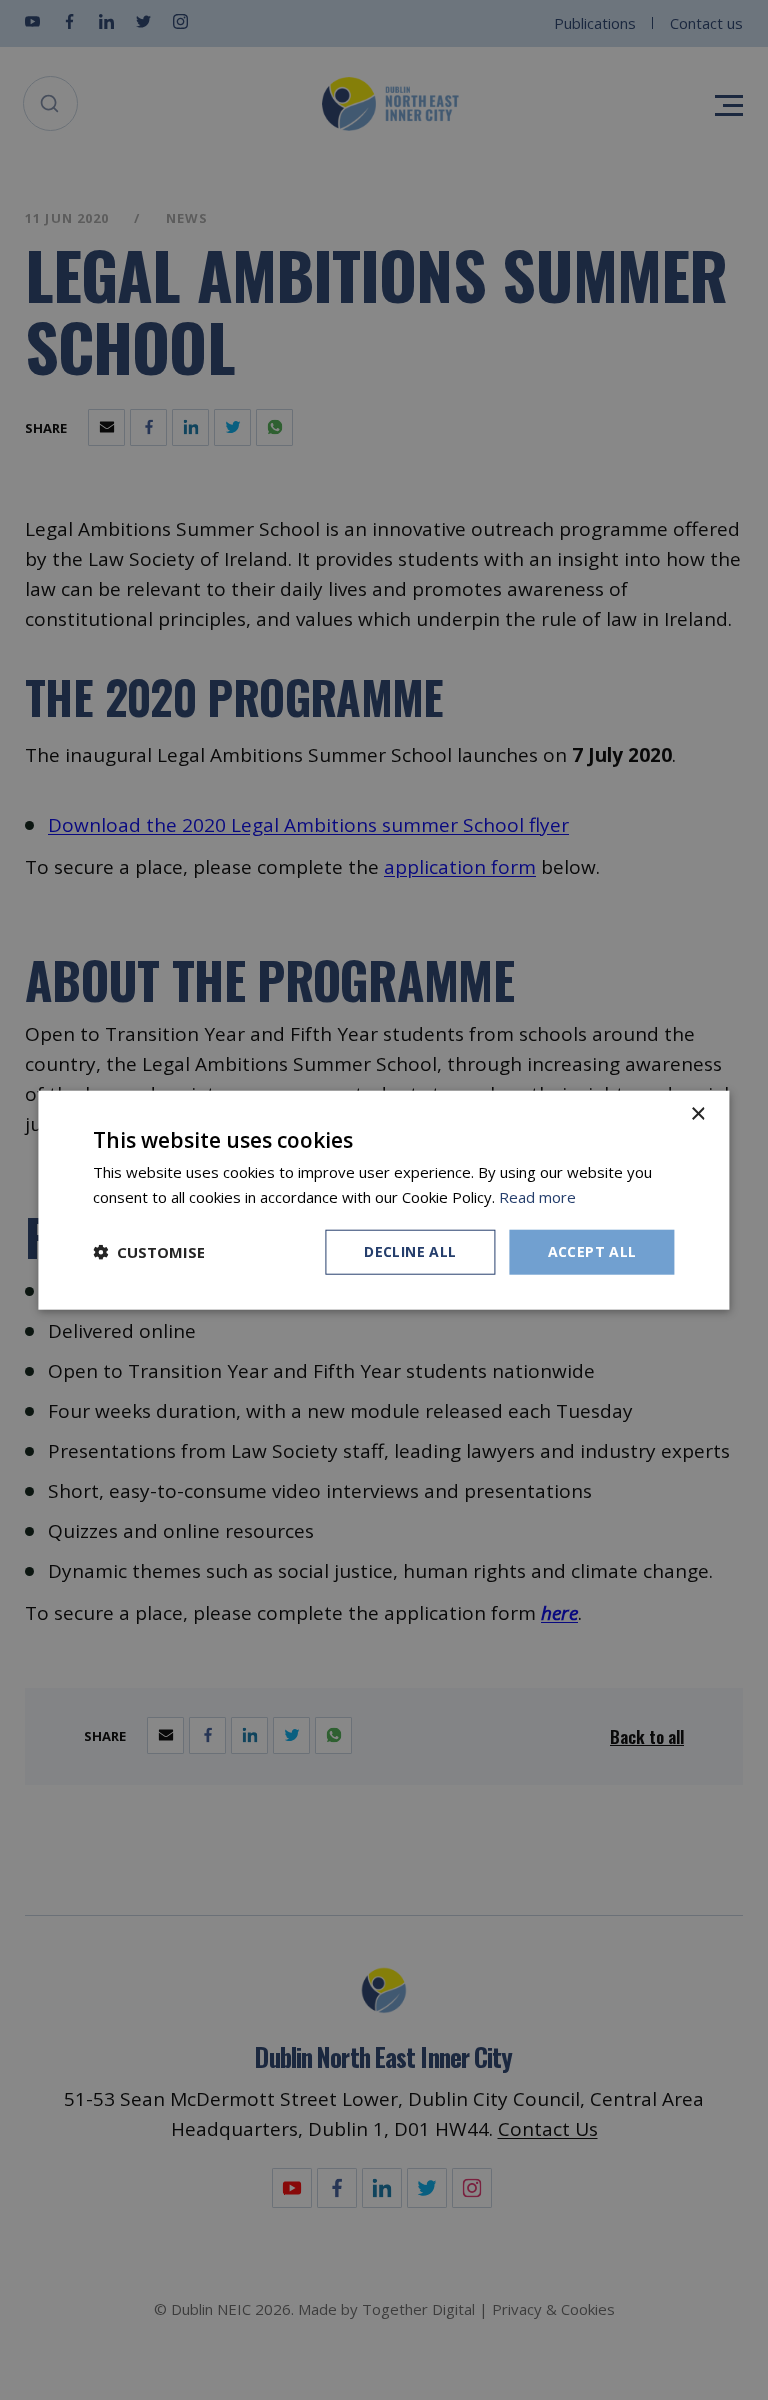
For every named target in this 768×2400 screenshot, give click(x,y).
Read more (537, 1197)
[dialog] (383, 1200)
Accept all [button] (592, 1251)
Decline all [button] (410, 1251)
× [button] (697, 1114)
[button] (149, 1252)
